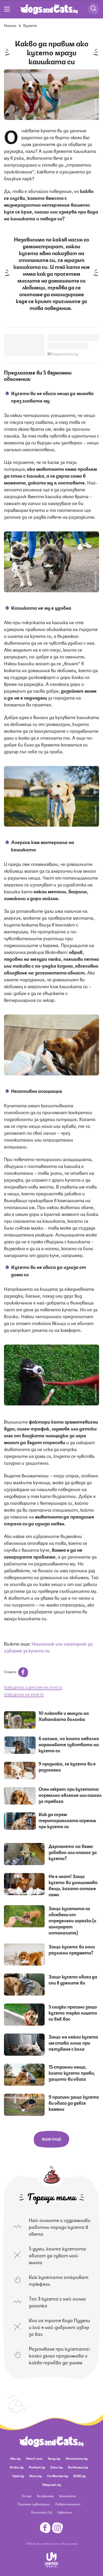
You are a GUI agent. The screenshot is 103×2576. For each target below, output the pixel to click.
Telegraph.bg (51, 2484)
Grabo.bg (17, 2467)
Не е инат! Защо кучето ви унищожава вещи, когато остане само (73, 1885)
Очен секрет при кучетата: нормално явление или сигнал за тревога (70, 1795)
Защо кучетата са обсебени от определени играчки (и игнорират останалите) (72, 1920)
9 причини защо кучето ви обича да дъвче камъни (74, 2103)
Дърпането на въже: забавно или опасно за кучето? (73, 1852)
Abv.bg (15, 2458)
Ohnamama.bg (77, 2458)
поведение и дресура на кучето (33, 1687)
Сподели (10, 1672)
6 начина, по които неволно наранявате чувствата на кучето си (69, 1744)
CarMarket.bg (58, 2476)
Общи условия (69, 2543)
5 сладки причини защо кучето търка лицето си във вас (73, 2012)
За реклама (45, 2496)
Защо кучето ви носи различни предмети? (72, 1949)
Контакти (67, 2496)
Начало (10, 25)
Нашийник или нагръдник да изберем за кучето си (48, 1647)
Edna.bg (57, 2467)
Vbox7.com (34, 2458)
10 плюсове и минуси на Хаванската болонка (64, 1716)
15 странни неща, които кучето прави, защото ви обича (72, 2073)
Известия (65, 2512)
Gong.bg (54, 2458)
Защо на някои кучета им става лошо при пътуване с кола (73, 2043)
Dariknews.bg (78, 2467)
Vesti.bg (18, 2476)
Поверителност (68, 2504)
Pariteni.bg (37, 2467)
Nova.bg (36, 2476)
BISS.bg (79, 2476)
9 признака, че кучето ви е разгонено (67, 1766)
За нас (27, 2496)
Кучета (30, 25)
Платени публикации (34, 2504)
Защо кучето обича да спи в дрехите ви (73, 1979)
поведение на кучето (24, 1694)
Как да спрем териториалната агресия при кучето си (67, 1820)
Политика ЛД (41, 2512)
